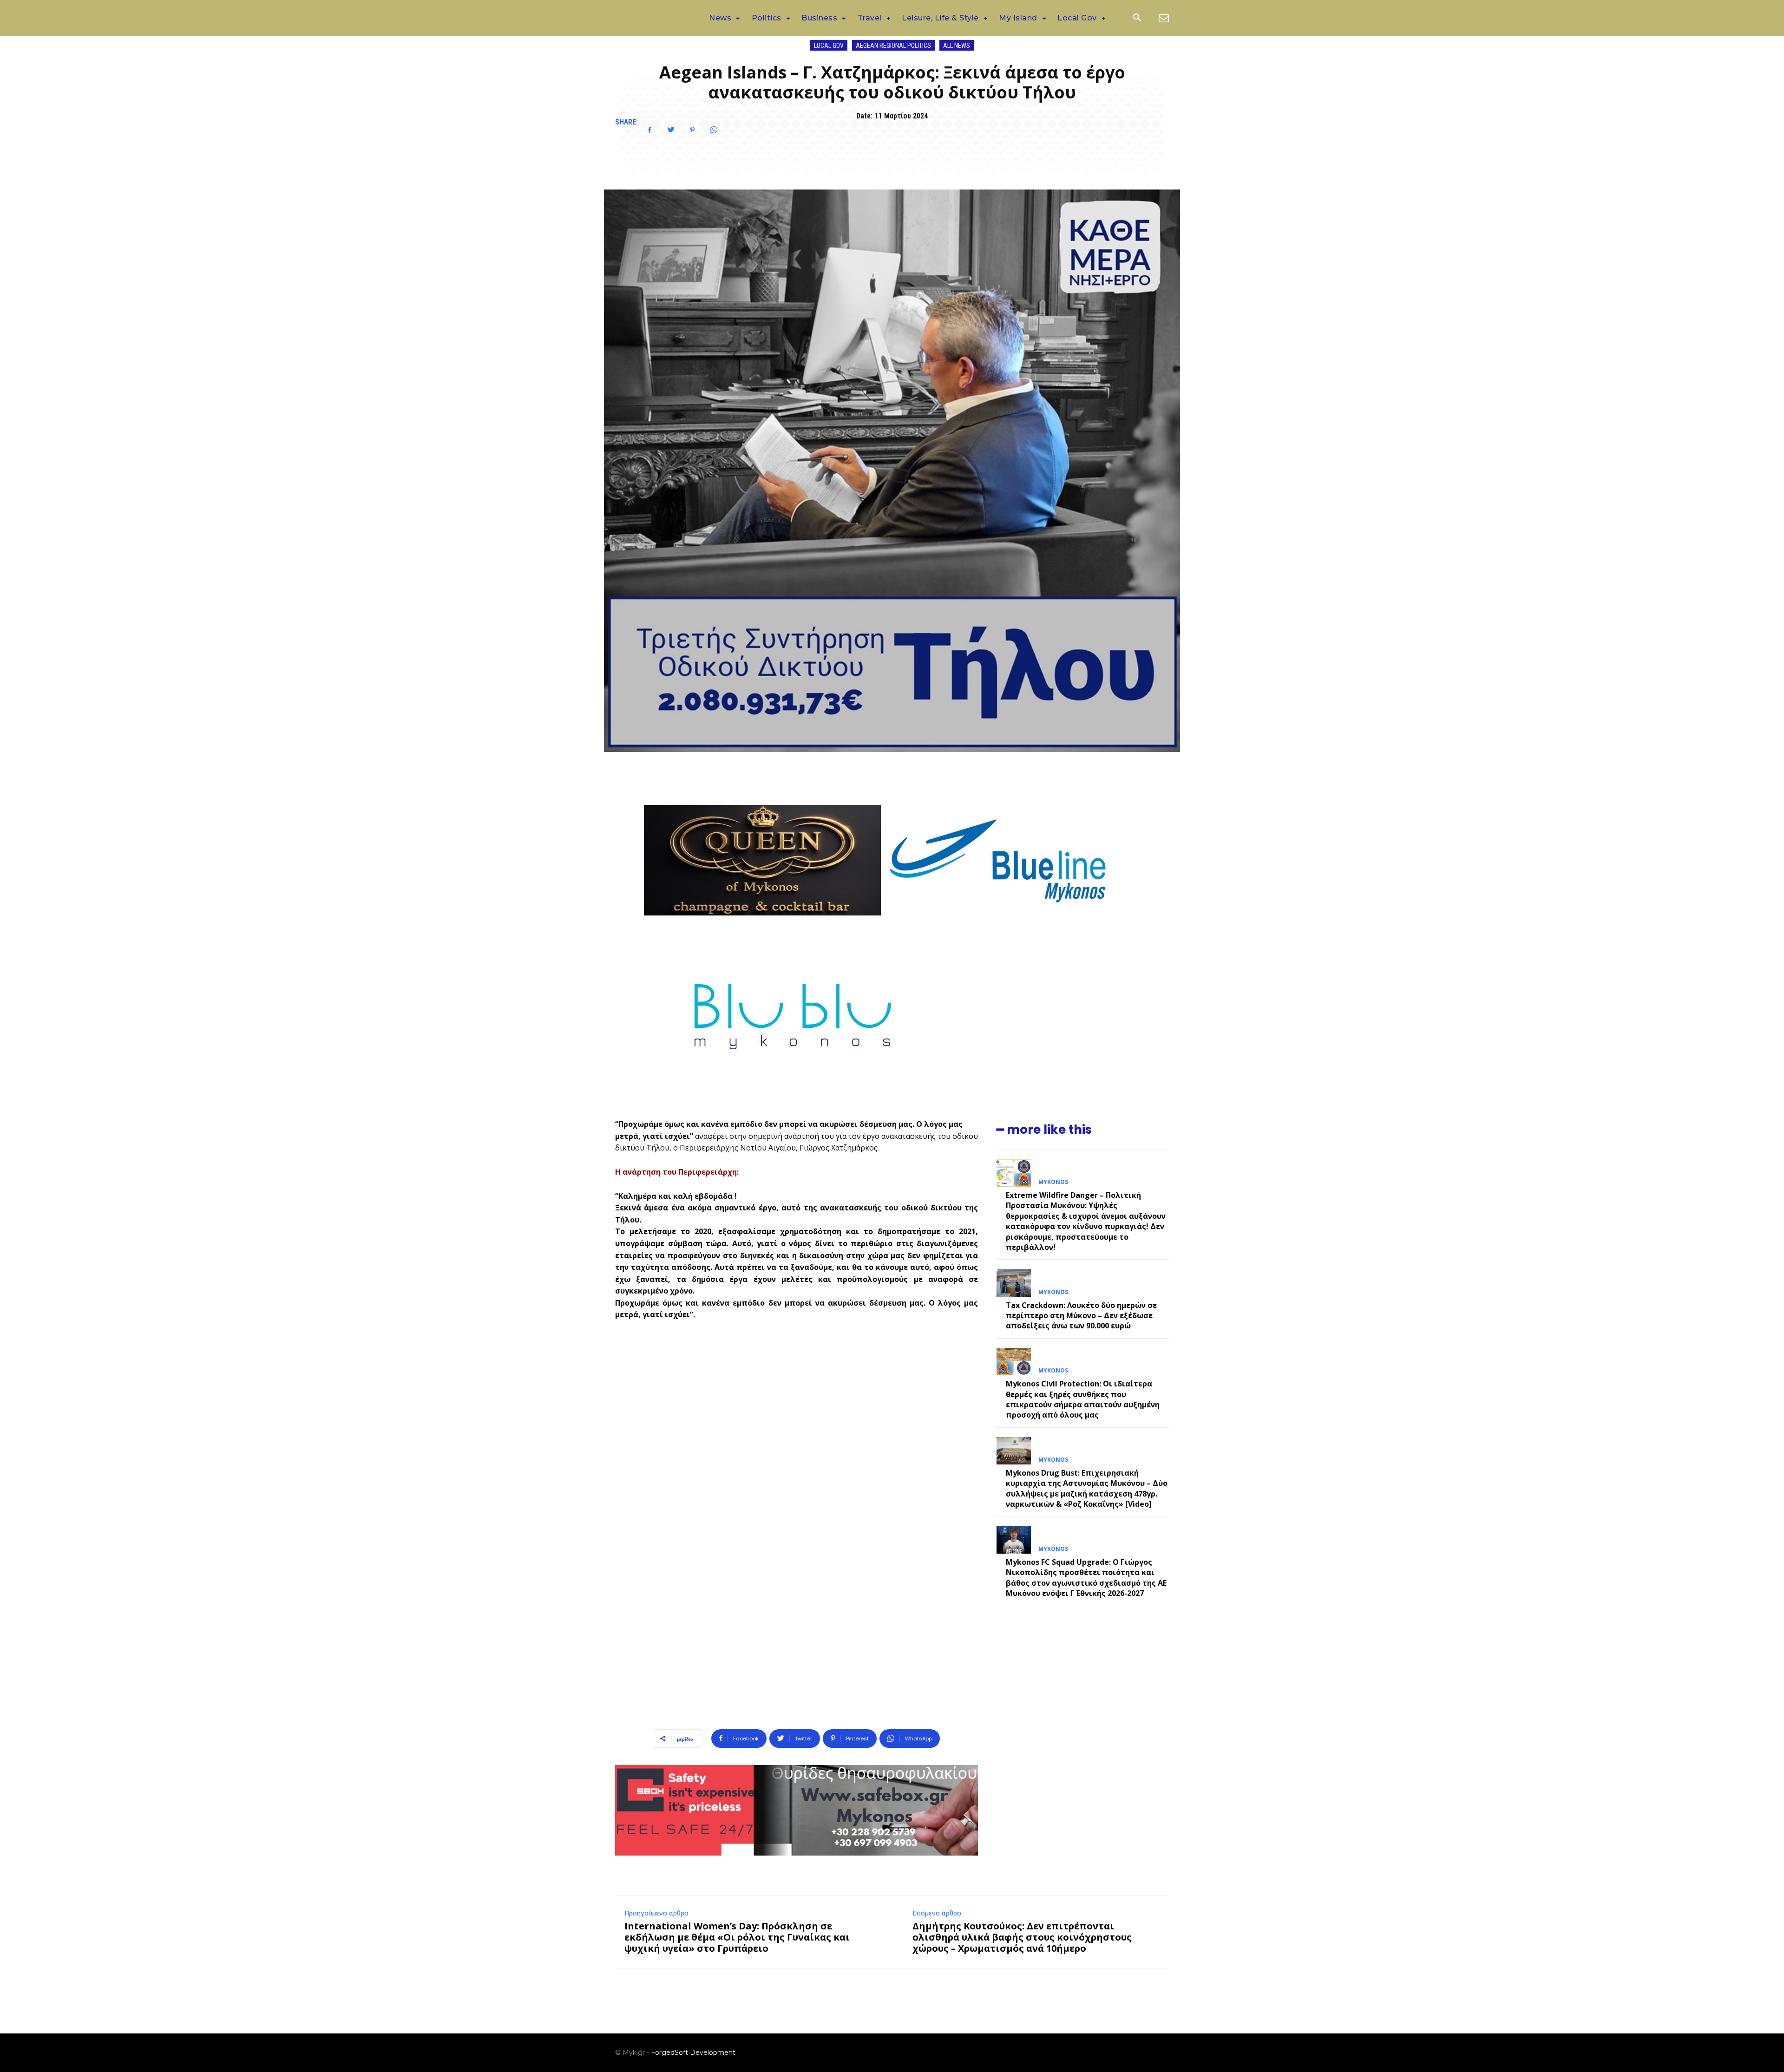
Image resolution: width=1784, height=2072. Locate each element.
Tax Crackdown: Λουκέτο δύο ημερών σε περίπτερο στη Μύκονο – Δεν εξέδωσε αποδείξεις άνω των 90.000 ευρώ (1081, 1316)
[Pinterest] (692, 130)
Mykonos (1053, 1182)
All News (957, 46)
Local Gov (829, 46)
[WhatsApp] (714, 130)
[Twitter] (671, 130)
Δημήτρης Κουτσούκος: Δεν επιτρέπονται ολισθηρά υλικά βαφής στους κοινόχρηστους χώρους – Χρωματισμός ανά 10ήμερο (1022, 1937)
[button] (1137, 19)
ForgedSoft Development (693, 2052)
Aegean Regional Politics (893, 46)
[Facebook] (649, 130)
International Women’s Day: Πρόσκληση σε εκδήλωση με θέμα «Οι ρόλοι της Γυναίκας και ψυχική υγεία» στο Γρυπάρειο (737, 1937)
